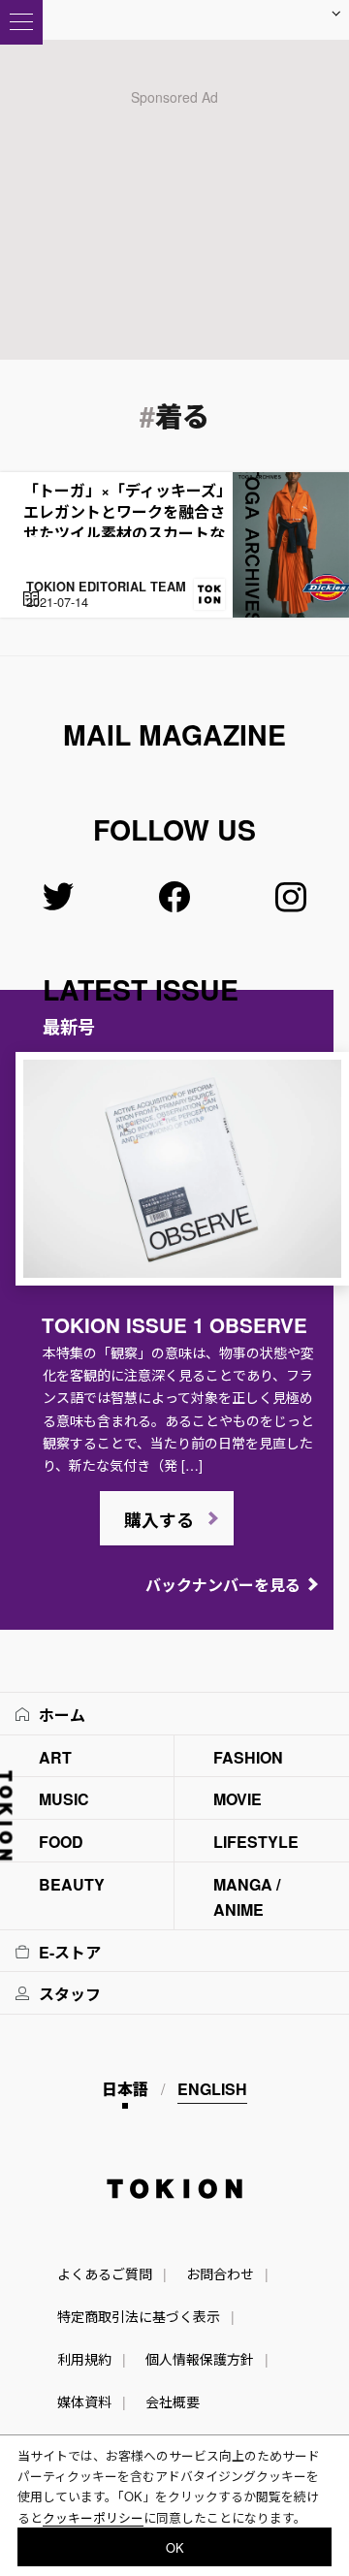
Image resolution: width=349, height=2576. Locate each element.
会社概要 (173, 2401)
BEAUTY (72, 1884)
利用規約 (84, 2359)
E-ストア (70, 1952)
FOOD (61, 1842)
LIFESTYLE (256, 1842)
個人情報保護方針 (200, 2359)
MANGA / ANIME (247, 1897)
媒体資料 (84, 2401)
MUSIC (64, 1799)
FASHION (248, 1757)
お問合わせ (220, 2274)
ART (55, 1757)
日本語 (125, 2089)
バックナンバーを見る (223, 1585)
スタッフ (70, 1994)
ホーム (62, 1715)
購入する (159, 1520)
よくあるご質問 (105, 2274)
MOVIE (238, 1799)
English (212, 2089)
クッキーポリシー (93, 2517)
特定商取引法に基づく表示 (139, 2316)
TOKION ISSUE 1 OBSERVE (174, 1325)
